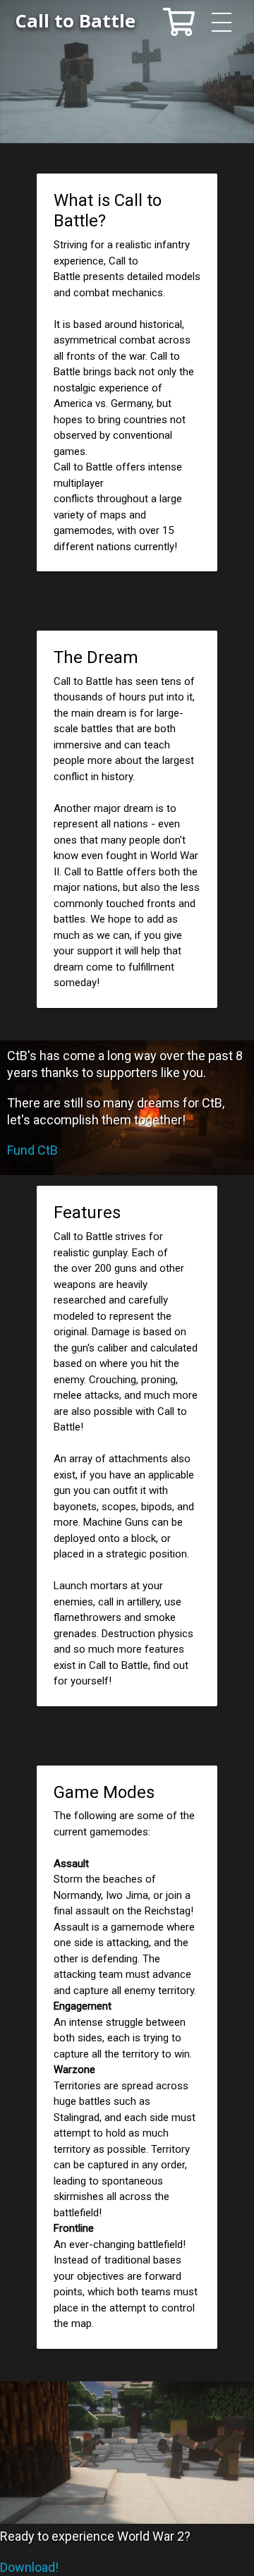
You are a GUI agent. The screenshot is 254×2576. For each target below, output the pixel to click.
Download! (29, 2567)
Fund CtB (32, 1150)
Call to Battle (75, 21)
